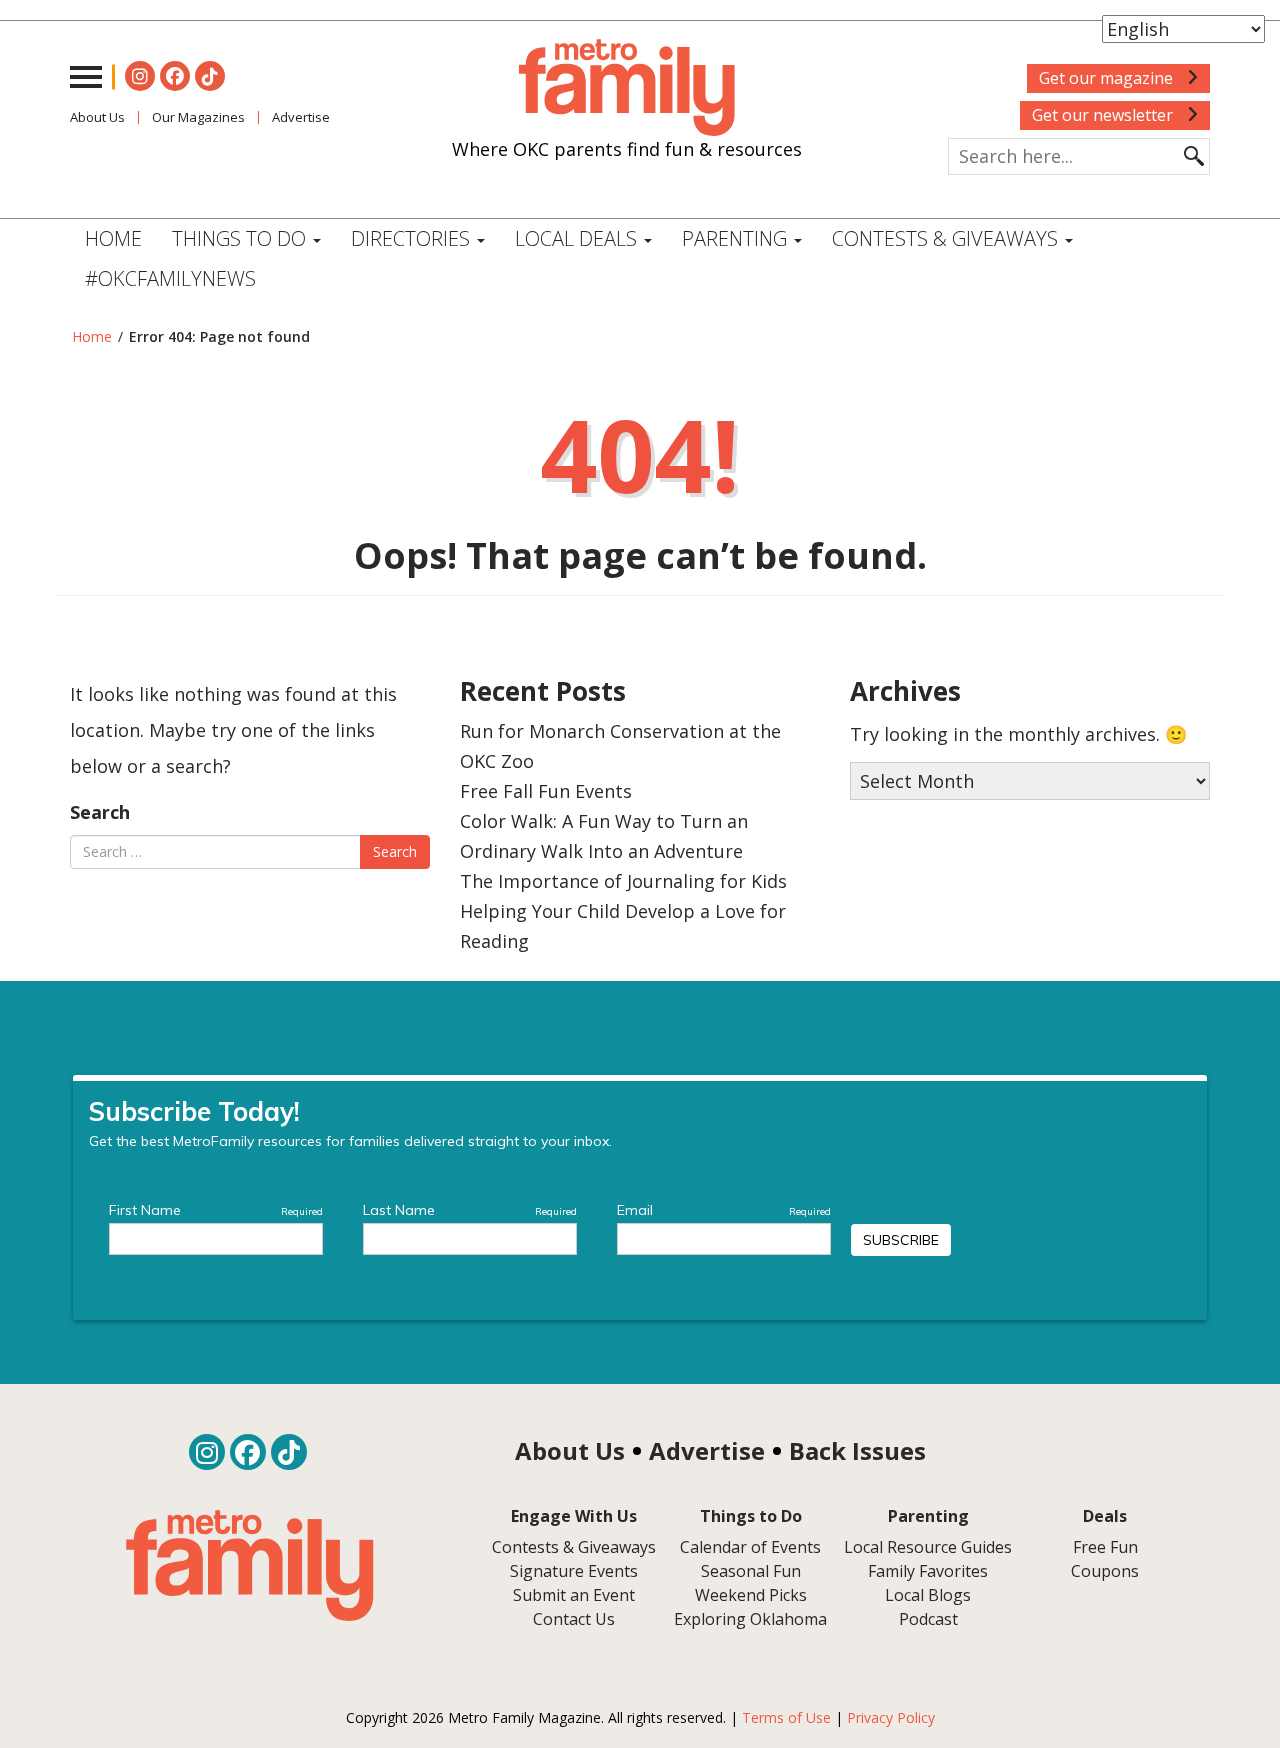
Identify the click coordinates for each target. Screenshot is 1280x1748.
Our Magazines (198, 117)
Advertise (301, 117)
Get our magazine (1108, 78)
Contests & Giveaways (947, 238)
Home (113, 238)
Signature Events (574, 1571)
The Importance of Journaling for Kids (623, 881)
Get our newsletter (1104, 115)
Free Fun (1105, 1547)
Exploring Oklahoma (750, 1619)
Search (100, 812)
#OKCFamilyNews (170, 278)
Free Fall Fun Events (546, 791)
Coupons (1105, 1571)
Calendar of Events (750, 1547)
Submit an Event (574, 1595)
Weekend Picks (751, 1595)
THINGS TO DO (241, 238)
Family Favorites (928, 1571)
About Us (97, 117)
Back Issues (857, 1450)
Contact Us (574, 1619)
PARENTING (737, 238)
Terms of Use (786, 1717)
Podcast (928, 1619)
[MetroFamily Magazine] (627, 88)
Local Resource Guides (928, 1547)
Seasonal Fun (751, 1571)
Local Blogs (928, 1595)
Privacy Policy (891, 1717)
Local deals (578, 238)
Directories (413, 238)
